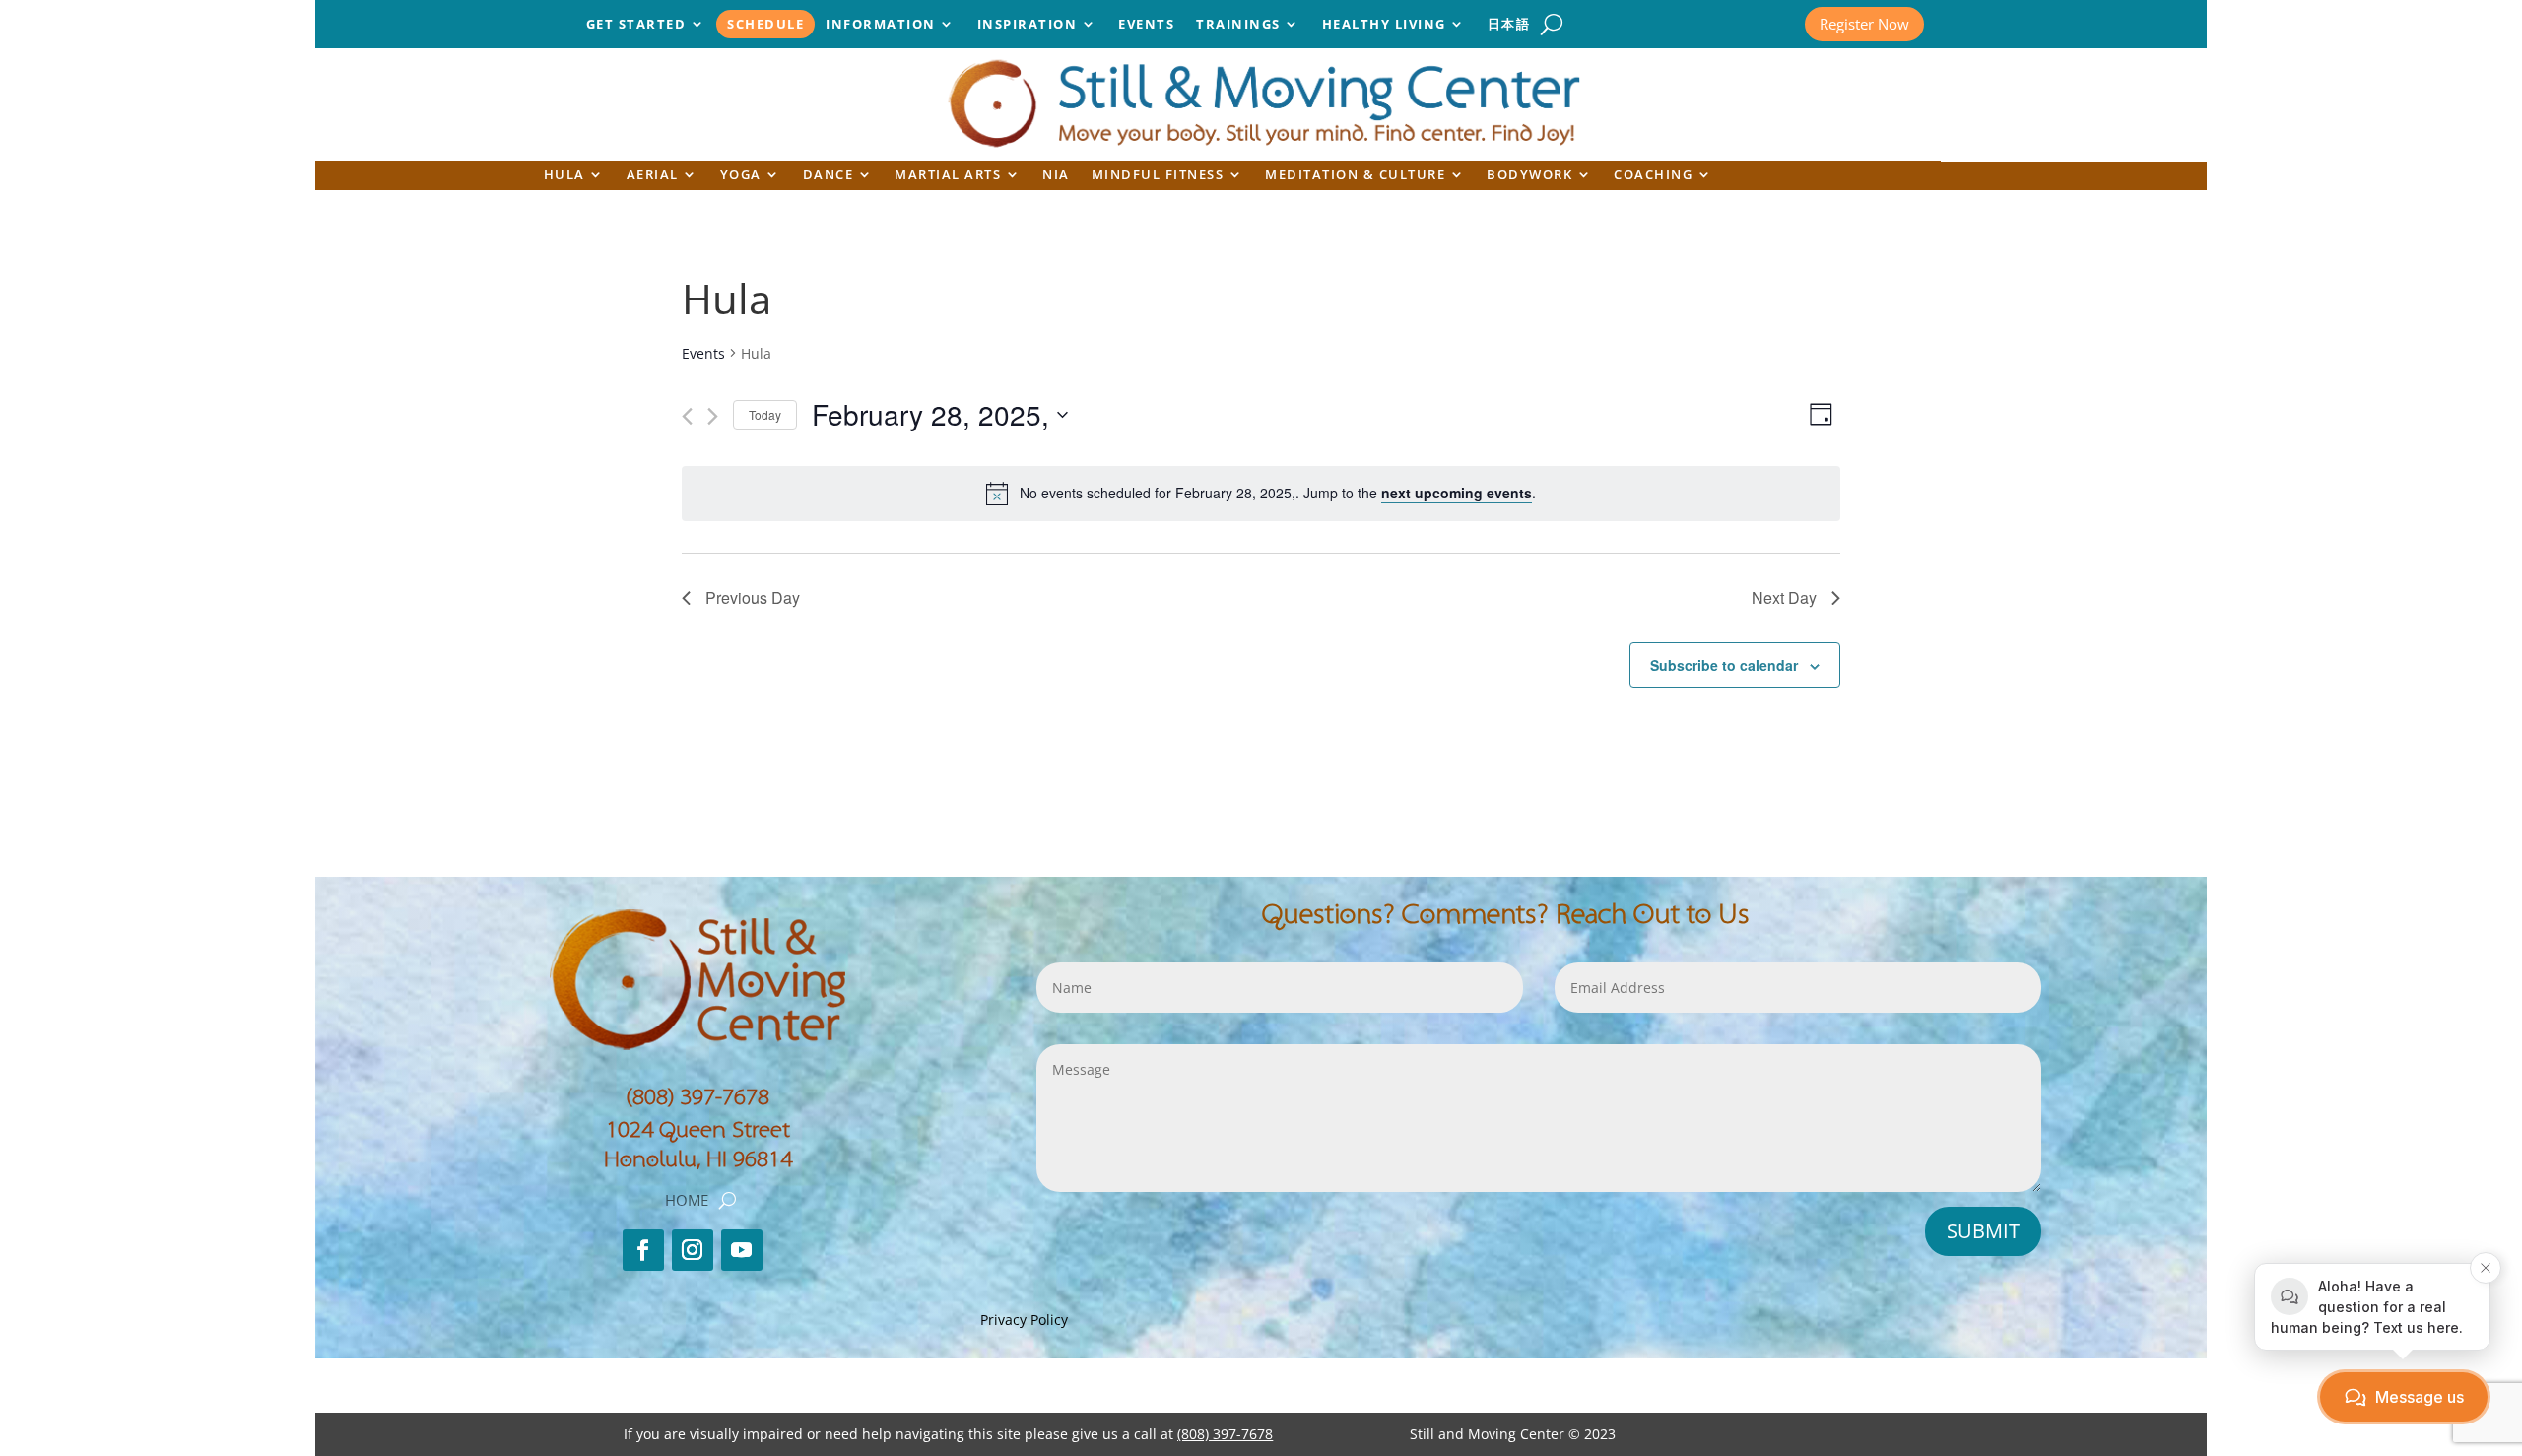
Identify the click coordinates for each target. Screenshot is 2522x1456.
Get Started (636, 25)
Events (1146, 25)
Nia (1056, 176)
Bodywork (1529, 176)
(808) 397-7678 (697, 1097)
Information (881, 25)
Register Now (1864, 24)
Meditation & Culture (1355, 176)
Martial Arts (948, 176)
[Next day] (713, 416)
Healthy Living (1384, 25)
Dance (829, 176)
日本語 (1509, 25)
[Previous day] (687, 416)
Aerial (653, 176)
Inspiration (1028, 25)
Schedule (765, 25)
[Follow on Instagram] (693, 1250)
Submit (1983, 1231)
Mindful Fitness (1158, 176)
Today (765, 414)
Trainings (1238, 25)
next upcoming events (1457, 493)
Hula (564, 176)
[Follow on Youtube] (742, 1250)
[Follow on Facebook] (643, 1250)
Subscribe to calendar (1724, 665)
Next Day (1784, 597)
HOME (687, 1201)
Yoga (741, 176)
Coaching (1653, 176)
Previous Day (753, 597)
